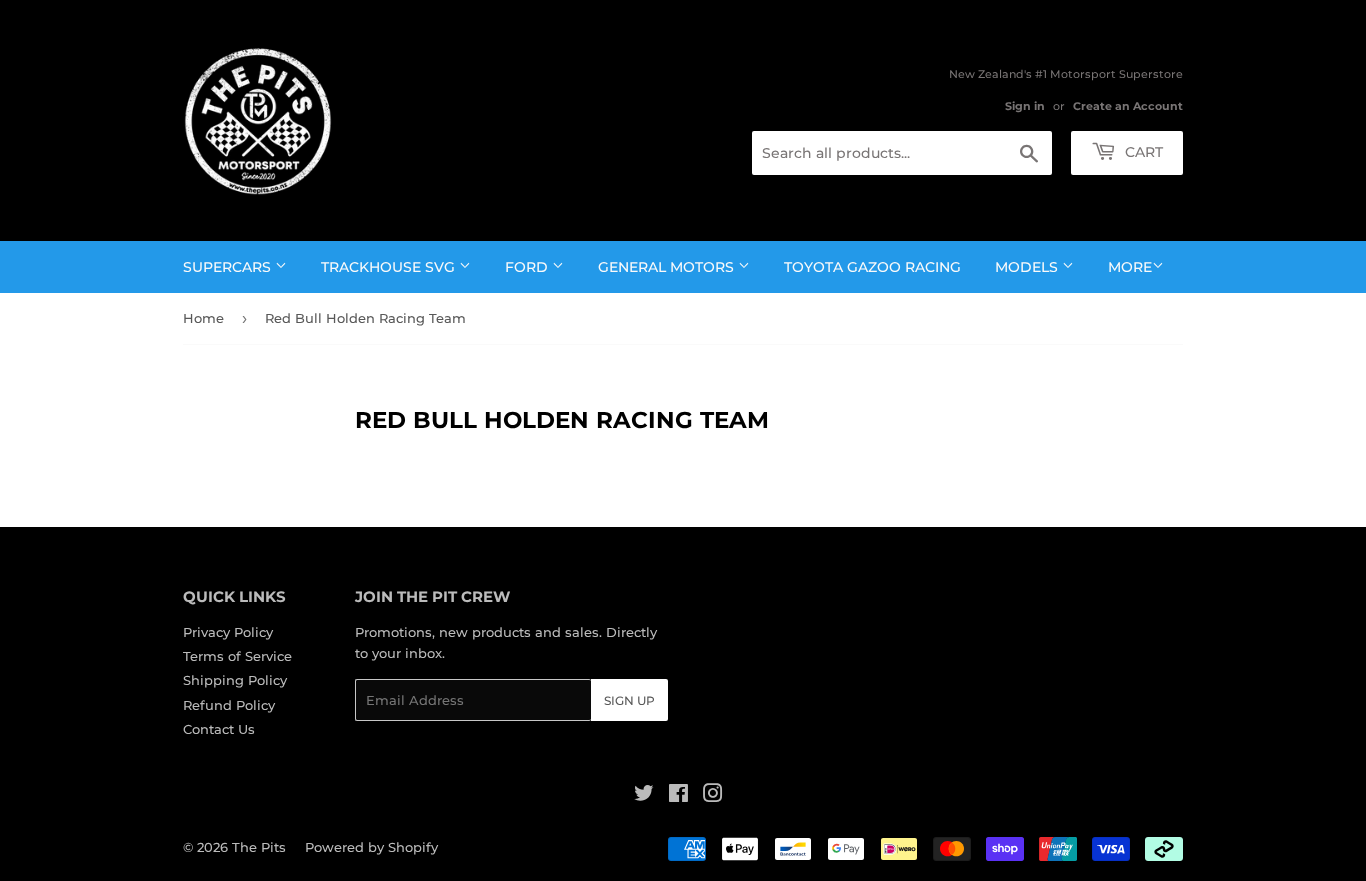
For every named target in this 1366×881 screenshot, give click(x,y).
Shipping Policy (235, 680)
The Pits (259, 847)
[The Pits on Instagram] (713, 796)
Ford (528, 267)
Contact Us (219, 729)
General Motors (668, 267)
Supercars (229, 267)
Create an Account (1128, 106)
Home (203, 318)
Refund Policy (229, 705)
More (1130, 267)
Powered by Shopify (371, 847)
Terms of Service (237, 656)
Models (1028, 267)
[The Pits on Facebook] (678, 796)
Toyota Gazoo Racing (872, 267)
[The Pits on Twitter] (644, 796)
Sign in (1025, 106)
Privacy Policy (228, 632)
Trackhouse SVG (390, 267)
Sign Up (629, 700)
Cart (1142, 152)
